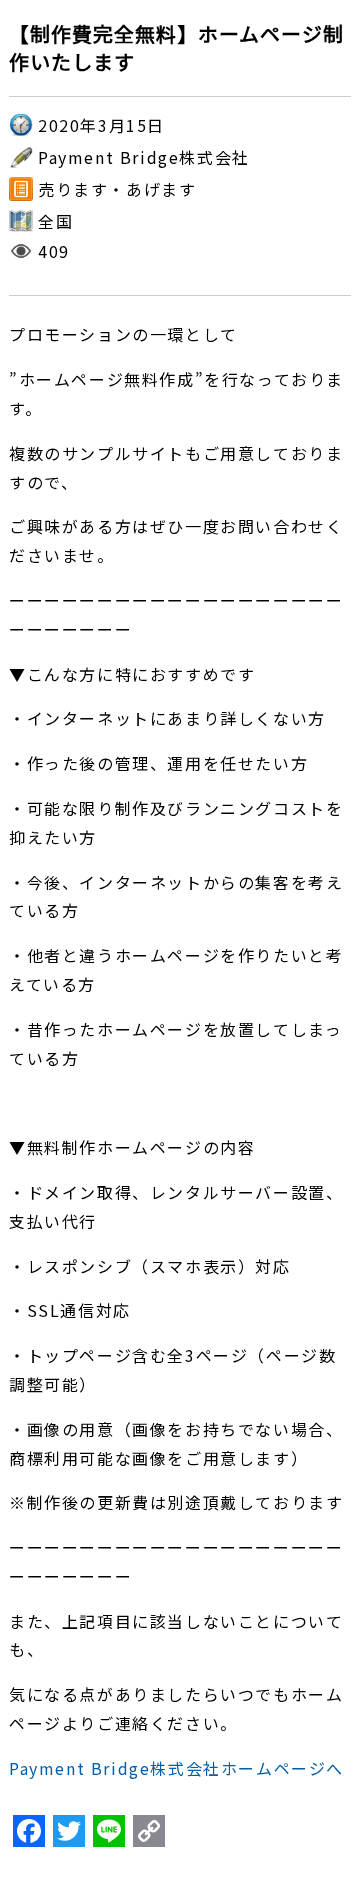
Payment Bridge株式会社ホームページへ (176, 1768)
